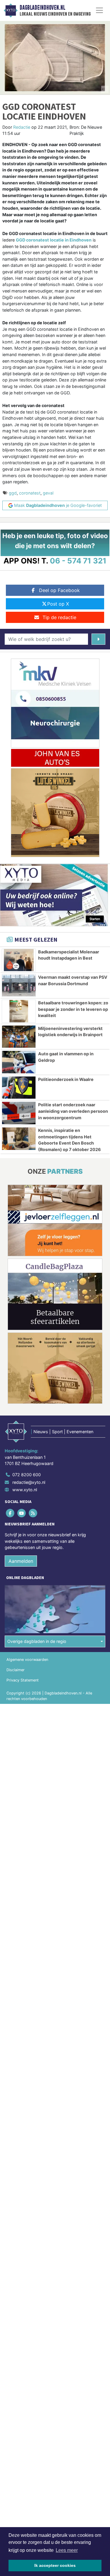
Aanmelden (21, 1561)
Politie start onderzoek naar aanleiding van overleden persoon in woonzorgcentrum (73, 1111)
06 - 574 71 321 (78, 561)
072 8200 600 (27, 1475)
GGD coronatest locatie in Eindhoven (54, 240)
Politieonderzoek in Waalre (66, 1079)
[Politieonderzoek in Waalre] (19, 1088)
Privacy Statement (23, 1680)
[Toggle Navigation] (99, 10)
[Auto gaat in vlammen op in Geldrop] (19, 1062)
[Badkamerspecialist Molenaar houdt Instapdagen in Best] (19, 960)
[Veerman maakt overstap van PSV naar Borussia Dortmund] (19, 986)
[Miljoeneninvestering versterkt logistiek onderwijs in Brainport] (19, 1037)
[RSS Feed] (33, 1513)
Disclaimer (16, 1670)
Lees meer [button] (67, 2550)
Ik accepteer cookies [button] (55, 2565)
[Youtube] (22, 1513)
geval (48, 493)
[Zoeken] (98, 639)
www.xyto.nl (25, 1490)
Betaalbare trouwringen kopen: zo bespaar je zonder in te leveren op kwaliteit (73, 1009)
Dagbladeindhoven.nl (42, 8)
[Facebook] (10, 1513)
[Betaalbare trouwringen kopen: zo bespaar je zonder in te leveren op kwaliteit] (19, 1011)
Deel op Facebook (59, 590)
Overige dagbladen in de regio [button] (37, 1641)
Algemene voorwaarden (27, 1660)
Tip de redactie (59, 617)
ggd (13, 493)
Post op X (58, 604)
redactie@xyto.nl (29, 1482)
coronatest (30, 493)
